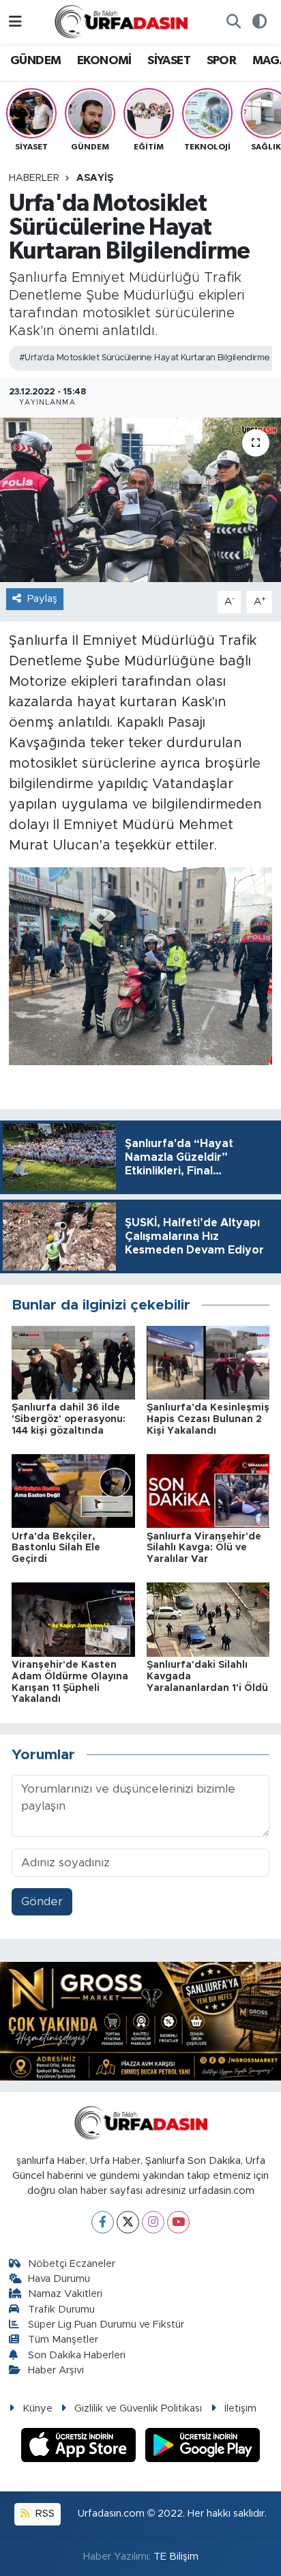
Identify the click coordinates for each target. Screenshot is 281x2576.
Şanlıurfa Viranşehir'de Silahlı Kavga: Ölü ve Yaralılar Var (204, 1548)
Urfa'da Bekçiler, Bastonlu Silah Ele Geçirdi (56, 1548)
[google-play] (203, 2447)
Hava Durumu (59, 2279)
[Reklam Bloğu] (140, 2020)
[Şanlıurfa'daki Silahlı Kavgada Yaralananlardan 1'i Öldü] (208, 1619)
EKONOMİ (104, 61)
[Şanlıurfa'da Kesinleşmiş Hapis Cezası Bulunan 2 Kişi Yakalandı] (208, 1362)
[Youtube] (178, 2222)
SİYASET (169, 61)
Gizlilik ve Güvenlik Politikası (138, 2408)
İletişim (240, 2408)
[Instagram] (153, 2222)
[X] (128, 2222)
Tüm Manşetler (63, 2340)
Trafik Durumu (61, 2310)
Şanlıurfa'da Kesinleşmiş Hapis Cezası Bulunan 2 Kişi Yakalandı (208, 1419)
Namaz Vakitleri (65, 2294)
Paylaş (42, 599)
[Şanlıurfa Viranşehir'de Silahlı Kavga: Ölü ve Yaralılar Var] (208, 1491)
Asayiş (95, 178)
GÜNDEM (35, 61)
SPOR (222, 61)
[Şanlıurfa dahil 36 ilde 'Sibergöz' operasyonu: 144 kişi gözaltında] (73, 1362)
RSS (44, 2514)
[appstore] (80, 2447)
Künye (38, 2408)
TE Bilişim (176, 2557)
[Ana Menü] (15, 21)
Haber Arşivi (56, 2370)
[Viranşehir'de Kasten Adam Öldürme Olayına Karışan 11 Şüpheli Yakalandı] (73, 1619)
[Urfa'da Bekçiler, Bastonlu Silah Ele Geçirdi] (73, 1491)
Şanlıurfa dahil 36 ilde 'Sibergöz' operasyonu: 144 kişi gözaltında (69, 1419)
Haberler (34, 178)
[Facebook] (103, 2222)
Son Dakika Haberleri (77, 2355)
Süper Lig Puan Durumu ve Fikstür (106, 2325)
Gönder (42, 1901)
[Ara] (233, 22)
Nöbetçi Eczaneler (72, 2264)
